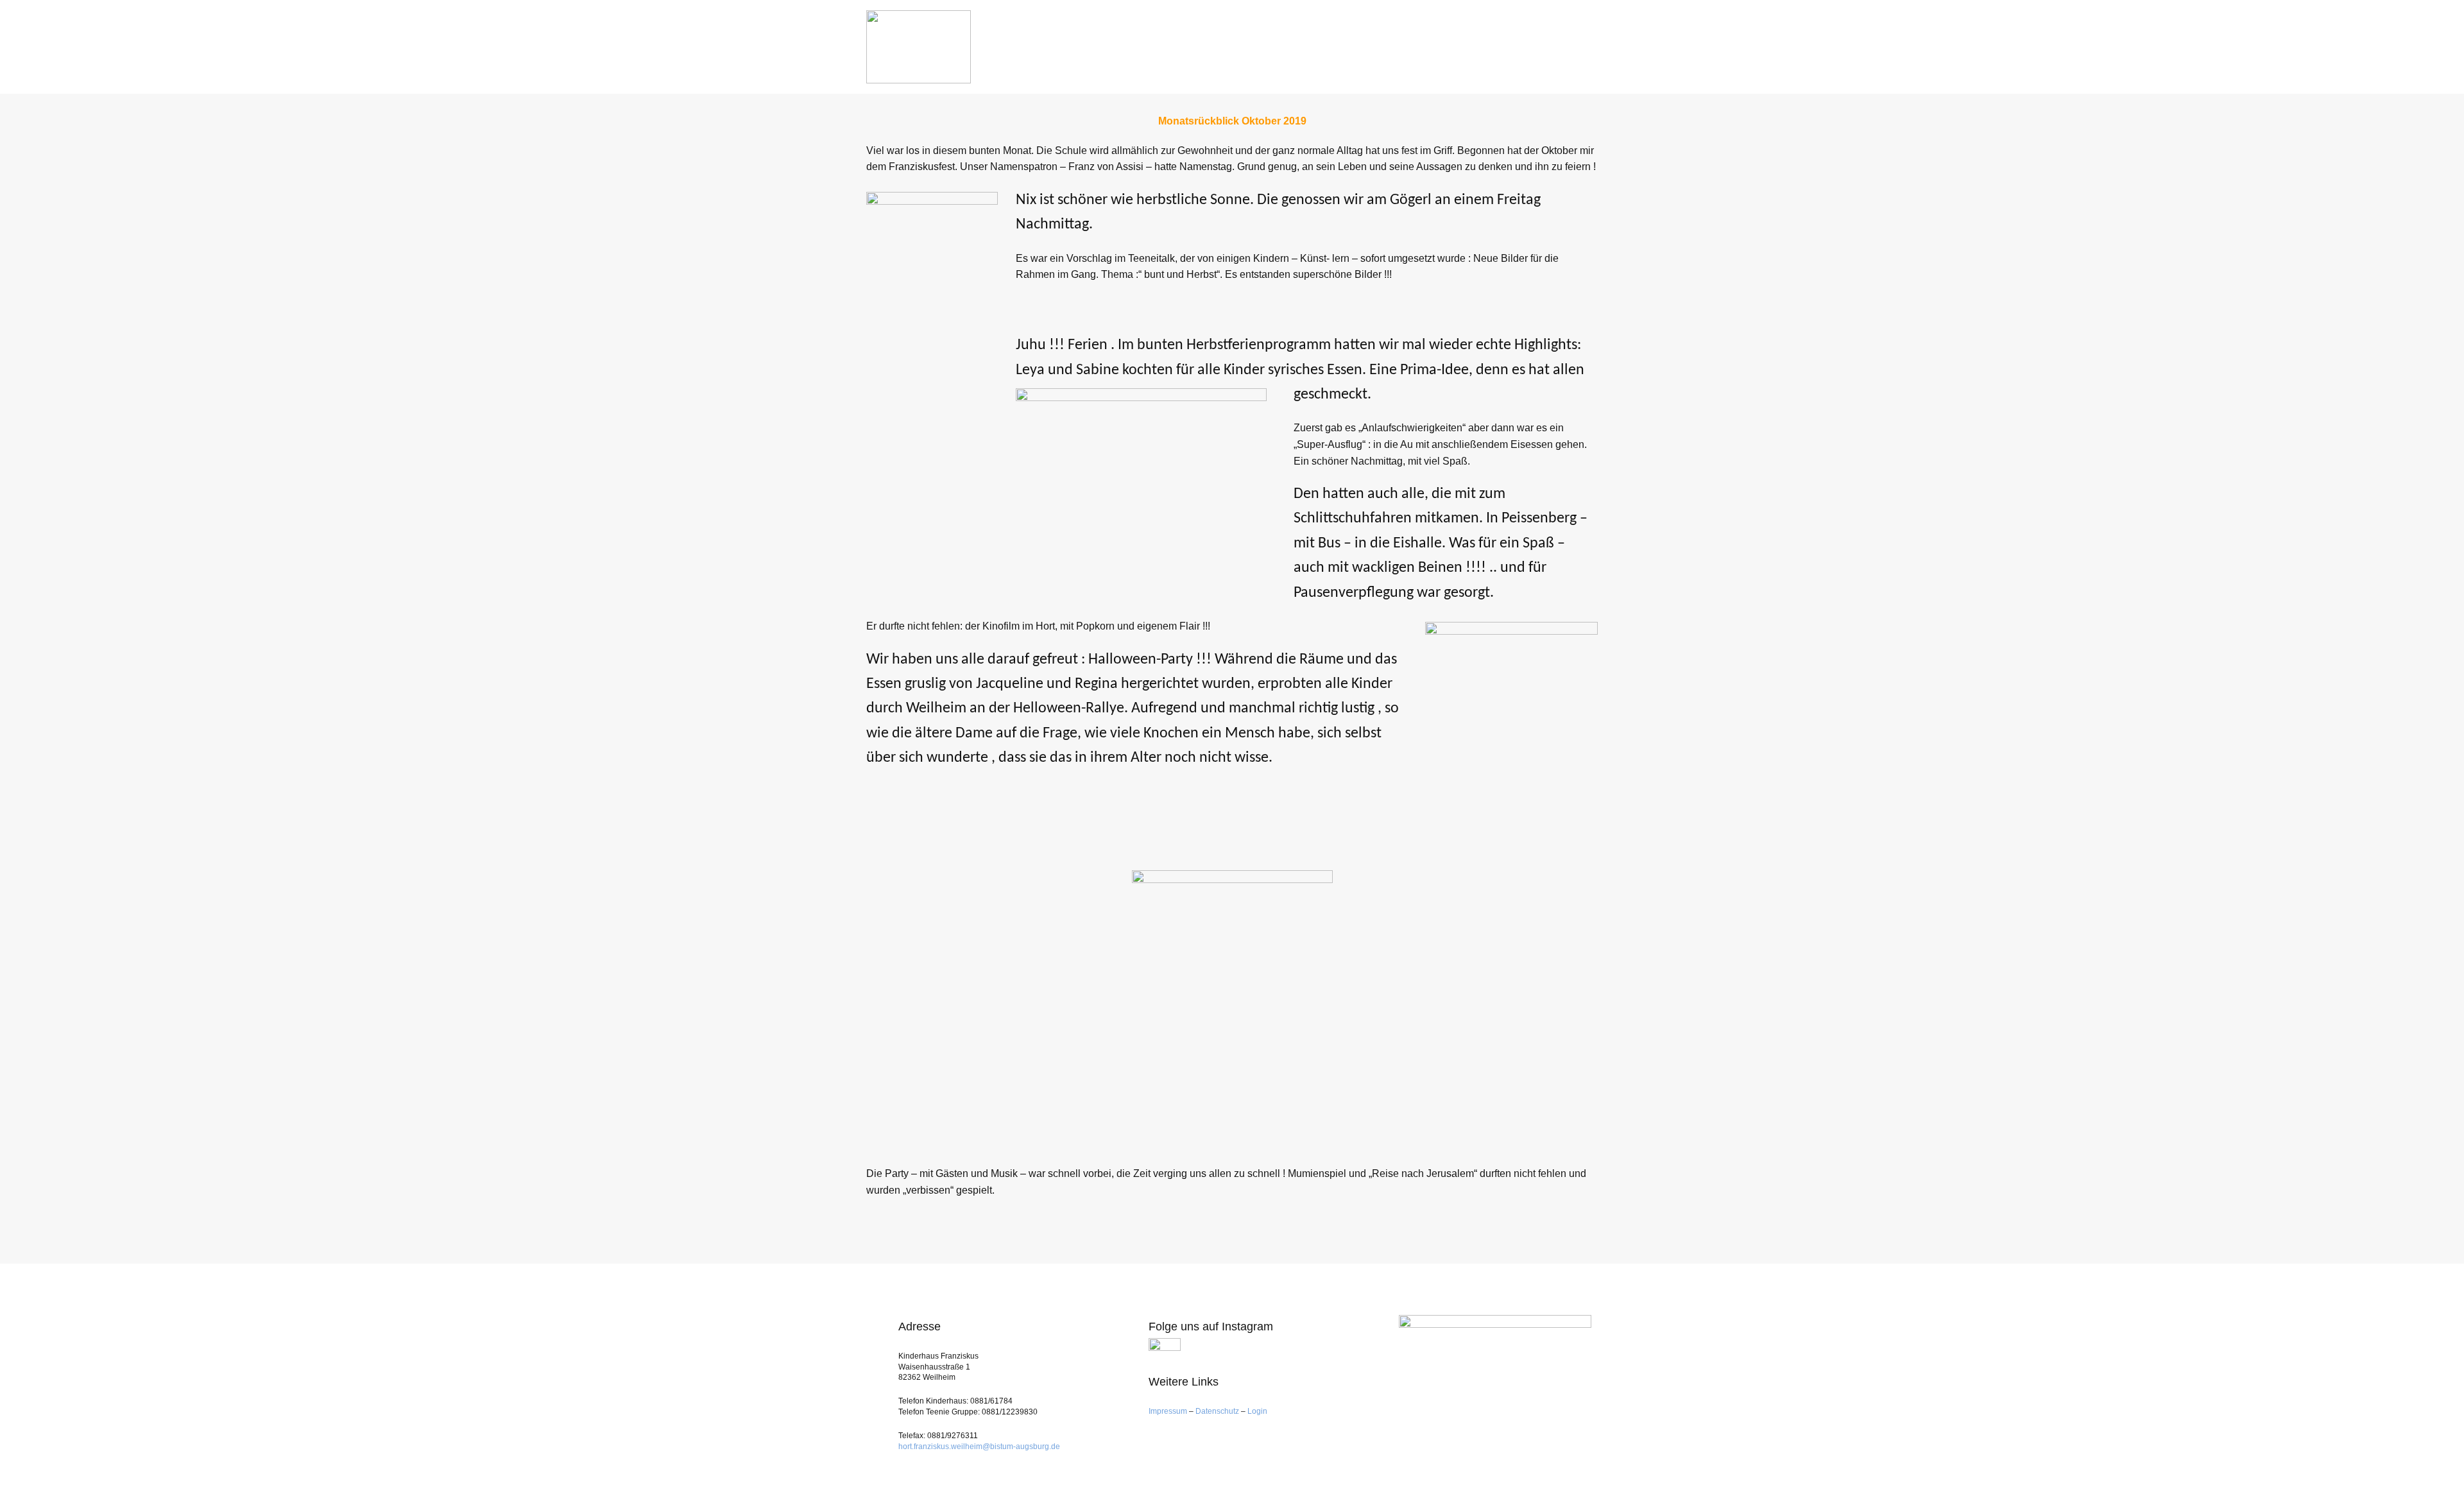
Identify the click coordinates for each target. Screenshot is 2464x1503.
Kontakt (1569, 40)
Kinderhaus (1232, 40)
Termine (1503, 40)
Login (1257, 1411)
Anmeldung (1313, 40)
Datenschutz (1217, 1411)
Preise (1447, 40)
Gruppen (1383, 40)
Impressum (1169, 1411)
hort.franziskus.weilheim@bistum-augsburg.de (979, 1447)
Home (1168, 40)
